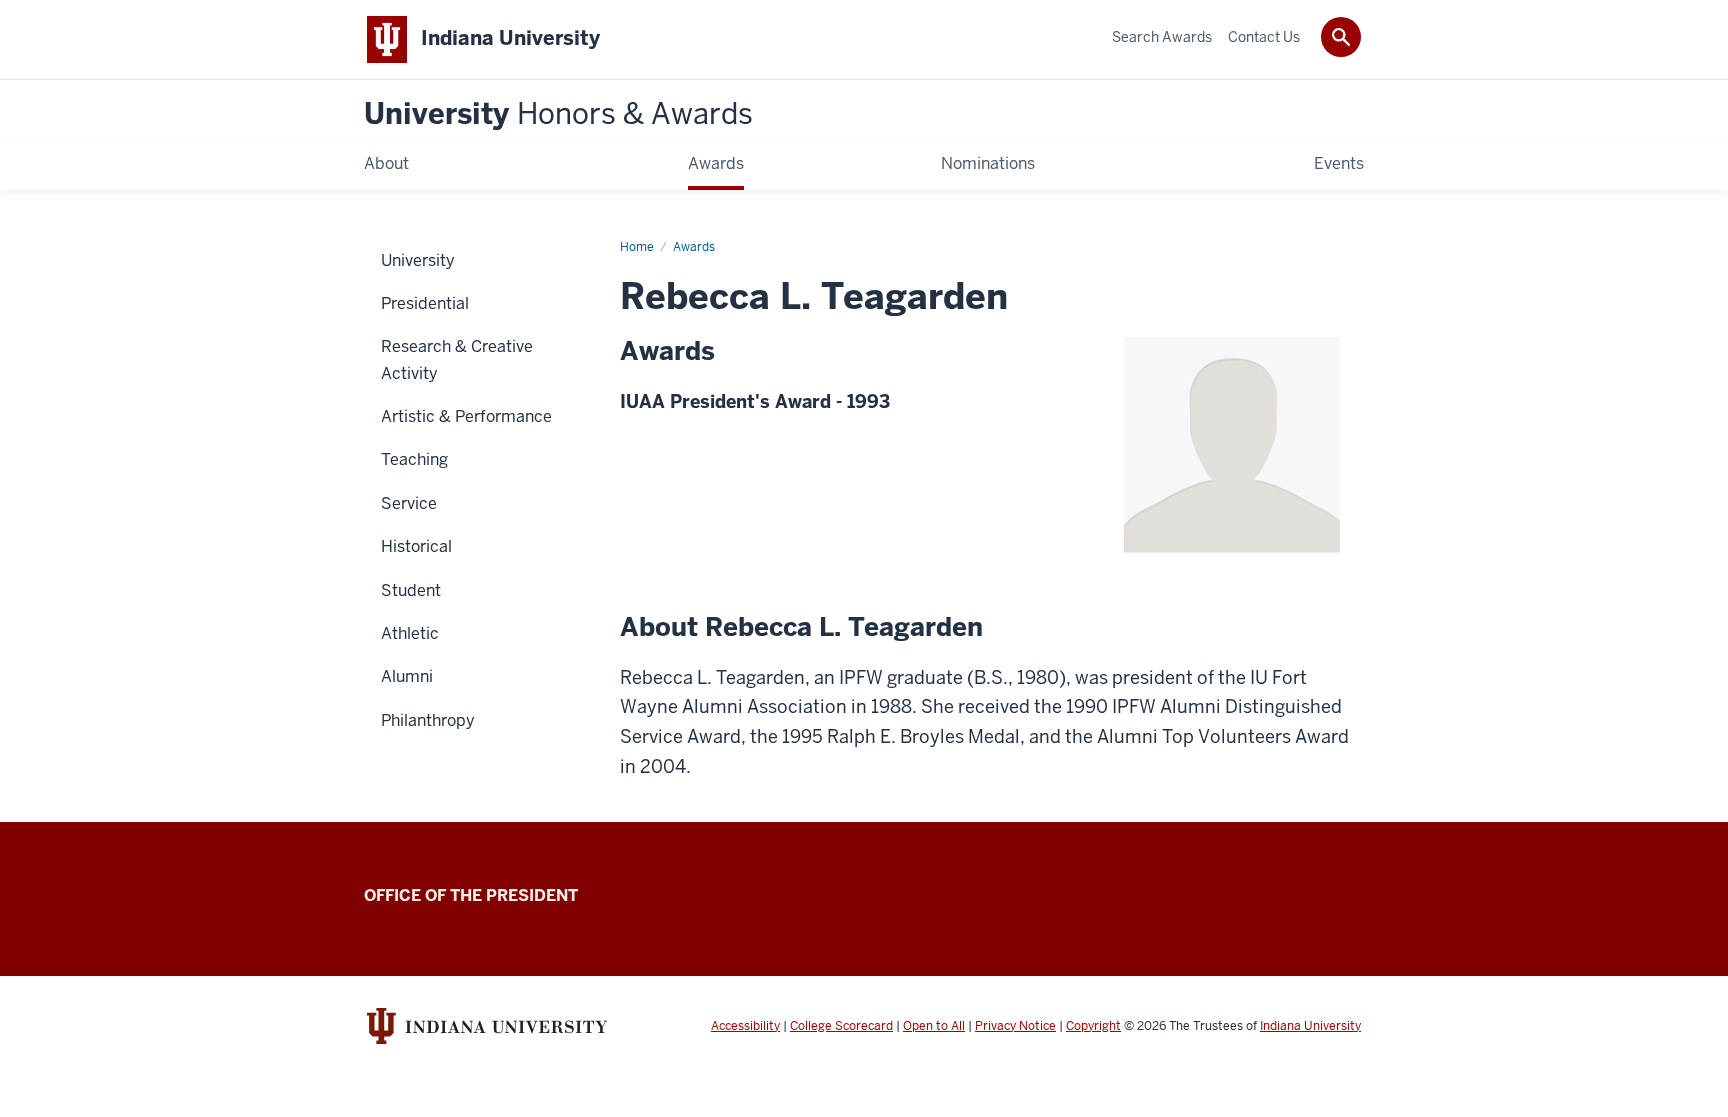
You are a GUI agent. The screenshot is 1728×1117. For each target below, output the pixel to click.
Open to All (934, 1026)
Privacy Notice (1015, 1026)
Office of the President (471, 895)
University (558, 114)
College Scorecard (841, 1026)
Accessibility (745, 1026)
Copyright (1093, 1026)
